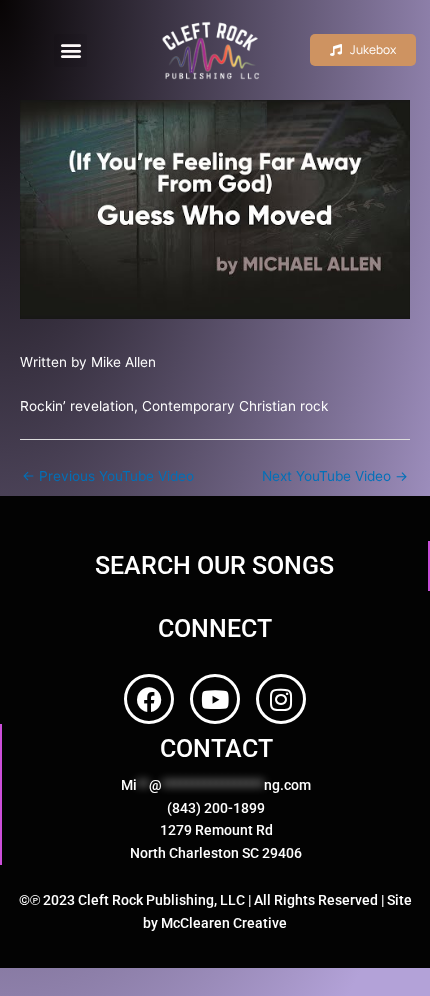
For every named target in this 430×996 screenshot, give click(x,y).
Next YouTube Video (335, 476)
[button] (70, 50)
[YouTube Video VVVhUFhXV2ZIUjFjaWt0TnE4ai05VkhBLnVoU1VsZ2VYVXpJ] (215, 209)
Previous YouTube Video (108, 476)
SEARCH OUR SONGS (214, 565)
